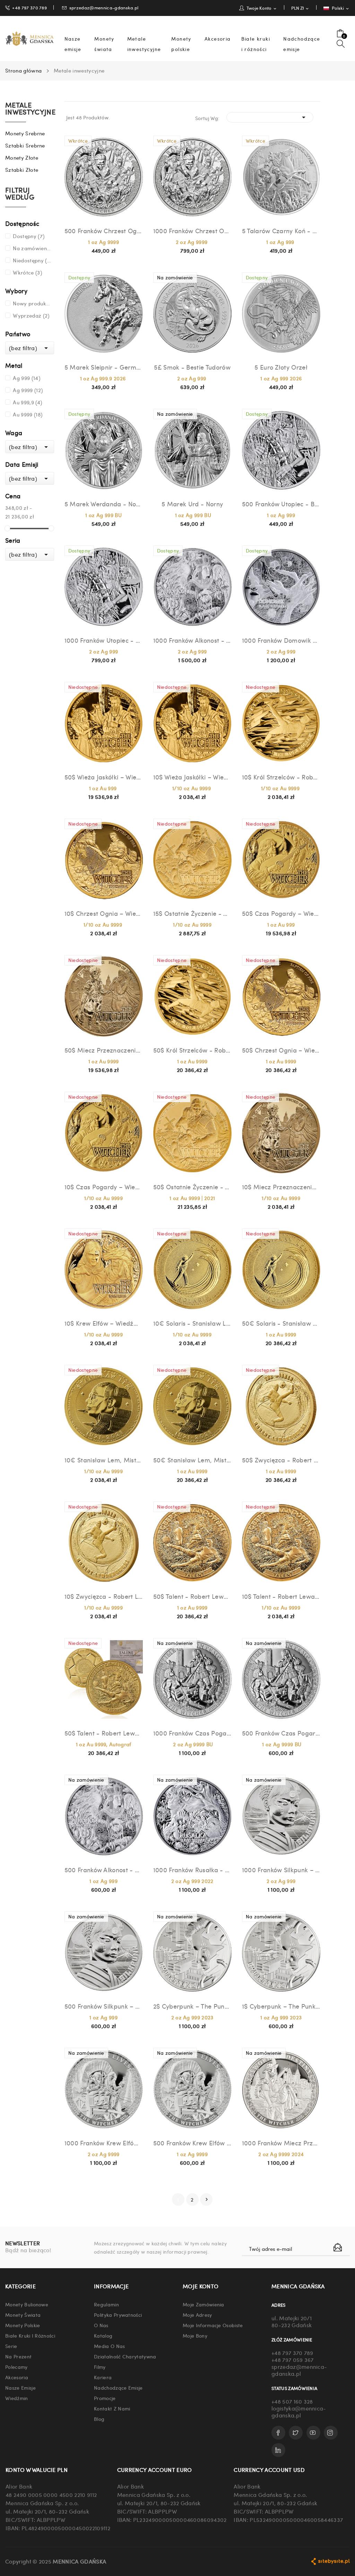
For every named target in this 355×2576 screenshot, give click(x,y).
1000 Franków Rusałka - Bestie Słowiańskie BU (192, 1870)
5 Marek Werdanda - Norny (104, 504)
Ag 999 (27, 378)
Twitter (296, 2433)
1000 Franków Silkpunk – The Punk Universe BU (281, 1870)
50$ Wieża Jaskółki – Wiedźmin (104, 777)
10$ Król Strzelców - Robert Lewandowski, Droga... (281, 777)
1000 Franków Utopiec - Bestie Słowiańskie (104, 640)
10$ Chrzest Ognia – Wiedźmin (104, 913)
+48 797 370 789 (29, 7)
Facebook (278, 2433)
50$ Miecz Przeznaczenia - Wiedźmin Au (104, 1050)
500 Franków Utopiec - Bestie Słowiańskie (281, 504)
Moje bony (195, 2336)
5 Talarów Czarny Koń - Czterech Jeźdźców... (281, 231)
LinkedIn (278, 2450)
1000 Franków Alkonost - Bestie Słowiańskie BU (192, 640)
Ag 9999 (28, 390)
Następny (207, 2199)
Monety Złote (22, 158)
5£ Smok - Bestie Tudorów (192, 367)
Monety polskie (23, 2325)
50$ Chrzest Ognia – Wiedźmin (281, 1050)
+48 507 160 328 (292, 2401)
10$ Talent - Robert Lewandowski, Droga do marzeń (281, 1596)
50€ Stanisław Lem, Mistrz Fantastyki (192, 1460)
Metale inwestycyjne (30, 109)
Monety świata (23, 2315)
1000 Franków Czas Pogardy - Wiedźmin (192, 1733)
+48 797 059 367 (293, 2360)
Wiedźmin (17, 2398)
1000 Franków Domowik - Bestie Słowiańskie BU (281, 640)
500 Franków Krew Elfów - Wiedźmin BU (192, 2143)
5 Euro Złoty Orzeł (281, 367)
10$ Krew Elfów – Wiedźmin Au (104, 1323)
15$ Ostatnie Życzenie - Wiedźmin (192, 913)
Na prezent (18, 2356)
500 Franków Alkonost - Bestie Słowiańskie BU (104, 1870)
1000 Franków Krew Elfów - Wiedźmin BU (104, 2143)
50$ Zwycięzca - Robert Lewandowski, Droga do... (281, 1460)
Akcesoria (17, 2377)
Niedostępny (32, 260)
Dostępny (29, 236)
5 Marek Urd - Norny (192, 504)
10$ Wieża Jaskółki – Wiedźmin (192, 777)
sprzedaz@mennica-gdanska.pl (104, 7)
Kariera (103, 2377)
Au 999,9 (27, 402)
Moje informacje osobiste (213, 2325)
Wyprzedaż (31, 315)
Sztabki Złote (22, 170)
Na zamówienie (32, 248)
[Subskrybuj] (338, 2247)
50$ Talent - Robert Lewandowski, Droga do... (104, 1733)
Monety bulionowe (27, 2304)
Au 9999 (28, 414)
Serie (11, 2346)
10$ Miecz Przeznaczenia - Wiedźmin (281, 1187)
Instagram (331, 2433)
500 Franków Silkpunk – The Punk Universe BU (104, 2006)
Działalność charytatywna (125, 2356)
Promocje (105, 2398)
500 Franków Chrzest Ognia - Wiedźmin (104, 231)
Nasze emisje (20, 2388)
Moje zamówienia (204, 2304)
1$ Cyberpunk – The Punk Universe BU (281, 2006)
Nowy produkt (32, 303)
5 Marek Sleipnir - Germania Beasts (104, 367)
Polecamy (16, 2367)
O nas (101, 2325)
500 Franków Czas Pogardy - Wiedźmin (281, 1733)
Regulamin (106, 2304)
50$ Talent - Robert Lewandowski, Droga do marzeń (192, 1596)
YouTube (313, 2433)
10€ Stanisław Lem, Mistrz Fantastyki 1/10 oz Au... (104, 1460)
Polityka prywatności (118, 2315)
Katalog (103, 2336)
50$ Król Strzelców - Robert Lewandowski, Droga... (192, 1050)
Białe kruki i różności (30, 2336)
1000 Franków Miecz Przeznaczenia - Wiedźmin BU (281, 2143)
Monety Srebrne (25, 133)
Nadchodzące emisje (118, 2388)
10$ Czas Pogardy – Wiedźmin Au (104, 1187)
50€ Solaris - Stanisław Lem (281, 1323)
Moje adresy (197, 2315)
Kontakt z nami (112, 2408)
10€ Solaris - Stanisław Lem (192, 1323)
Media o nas (110, 2346)
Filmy (100, 2367)
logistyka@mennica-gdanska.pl (299, 2412)
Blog (99, 2419)
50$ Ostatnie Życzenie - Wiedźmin (192, 1187)
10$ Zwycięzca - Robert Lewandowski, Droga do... (104, 1596)
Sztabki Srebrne (25, 145)
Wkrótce (27, 272)
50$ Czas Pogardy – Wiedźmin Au (281, 913)
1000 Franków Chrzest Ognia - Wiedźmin (192, 231)
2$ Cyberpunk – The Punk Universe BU (192, 2006)
